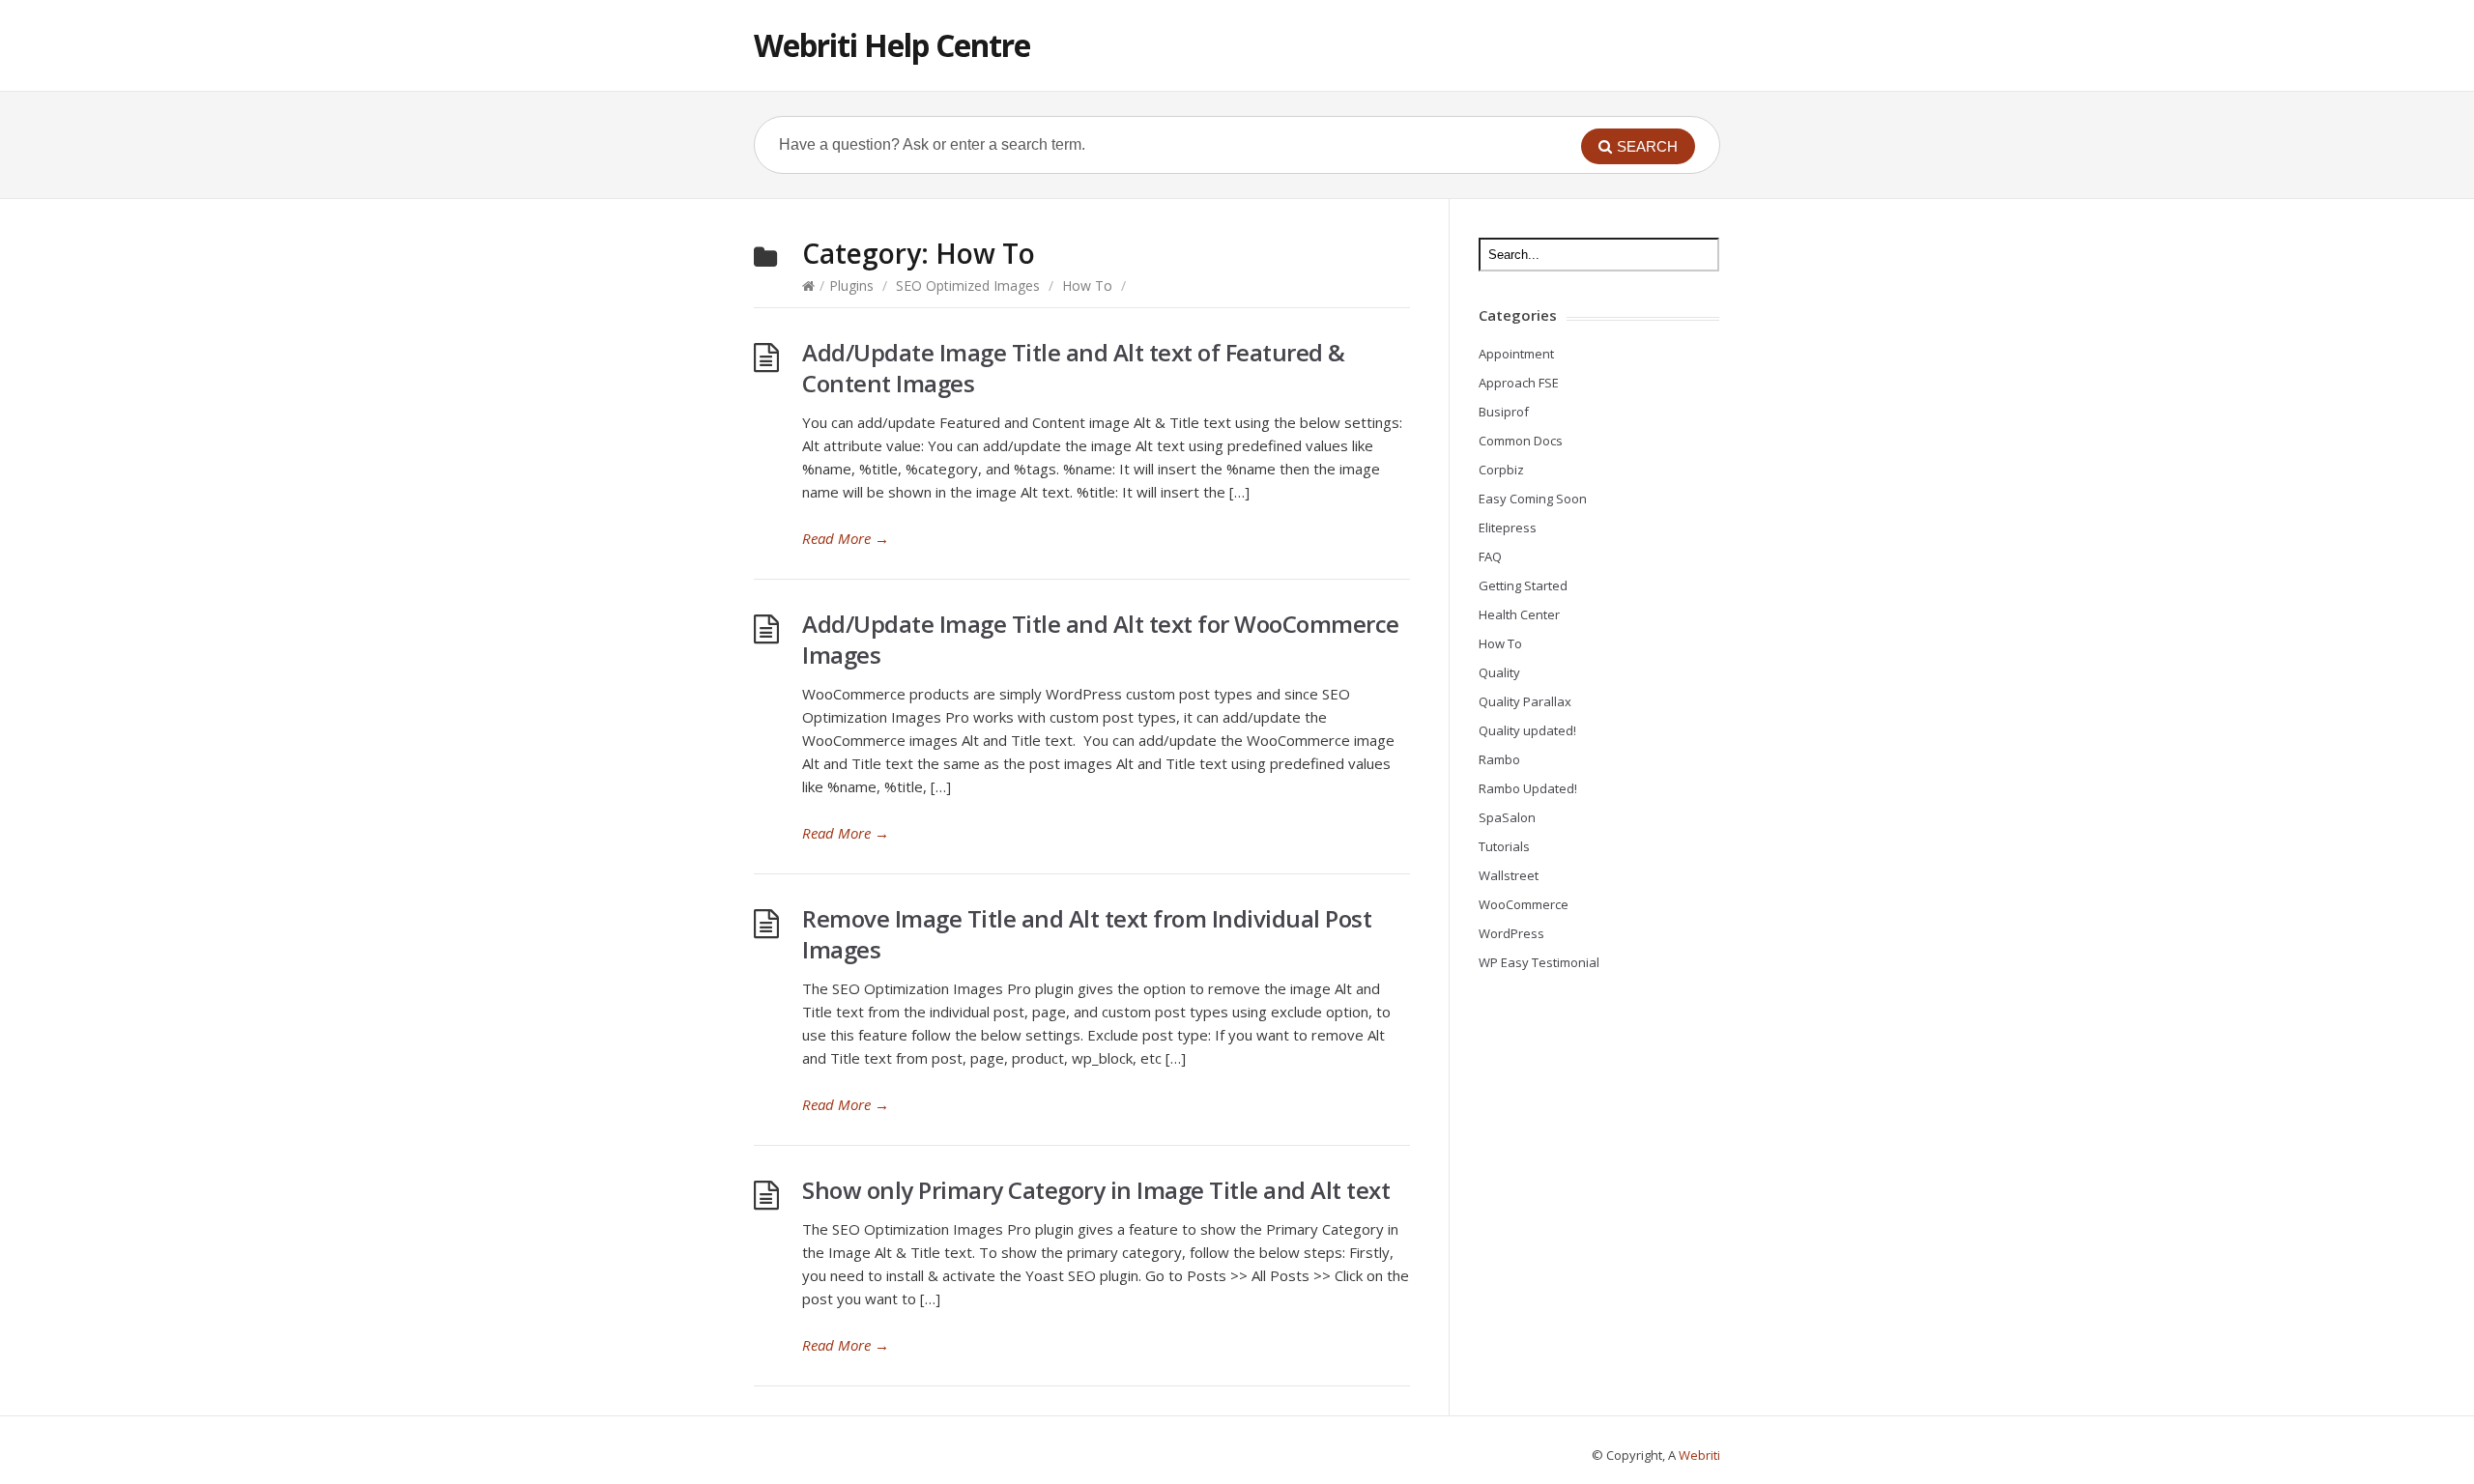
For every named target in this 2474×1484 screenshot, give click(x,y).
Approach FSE (1519, 383)
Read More (846, 538)
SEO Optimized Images (968, 285)
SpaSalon (1507, 817)
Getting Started (1523, 585)
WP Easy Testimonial (1539, 962)
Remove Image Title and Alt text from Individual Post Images (1087, 934)
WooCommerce (1524, 904)
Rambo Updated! (1528, 788)
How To (1087, 285)
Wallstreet (1509, 875)
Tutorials (1504, 846)
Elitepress (1508, 528)
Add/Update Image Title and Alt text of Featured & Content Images (1074, 368)
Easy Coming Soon (1533, 499)
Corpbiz (1501, 470)
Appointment (1516, 354)
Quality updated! (1527, 730)
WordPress (1511, 933)
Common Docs (1521, 441)
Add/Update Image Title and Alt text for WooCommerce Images (1101, 639)
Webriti (1699, 1455)
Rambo (1499, 759)
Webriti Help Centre (892, 45)
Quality (1499, 672)
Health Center (1519, 614)
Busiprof (1504, 412)
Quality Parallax (1525, 701)
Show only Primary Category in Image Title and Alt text (1096, 1190)
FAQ (1490, 556)
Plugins (851, 285)
